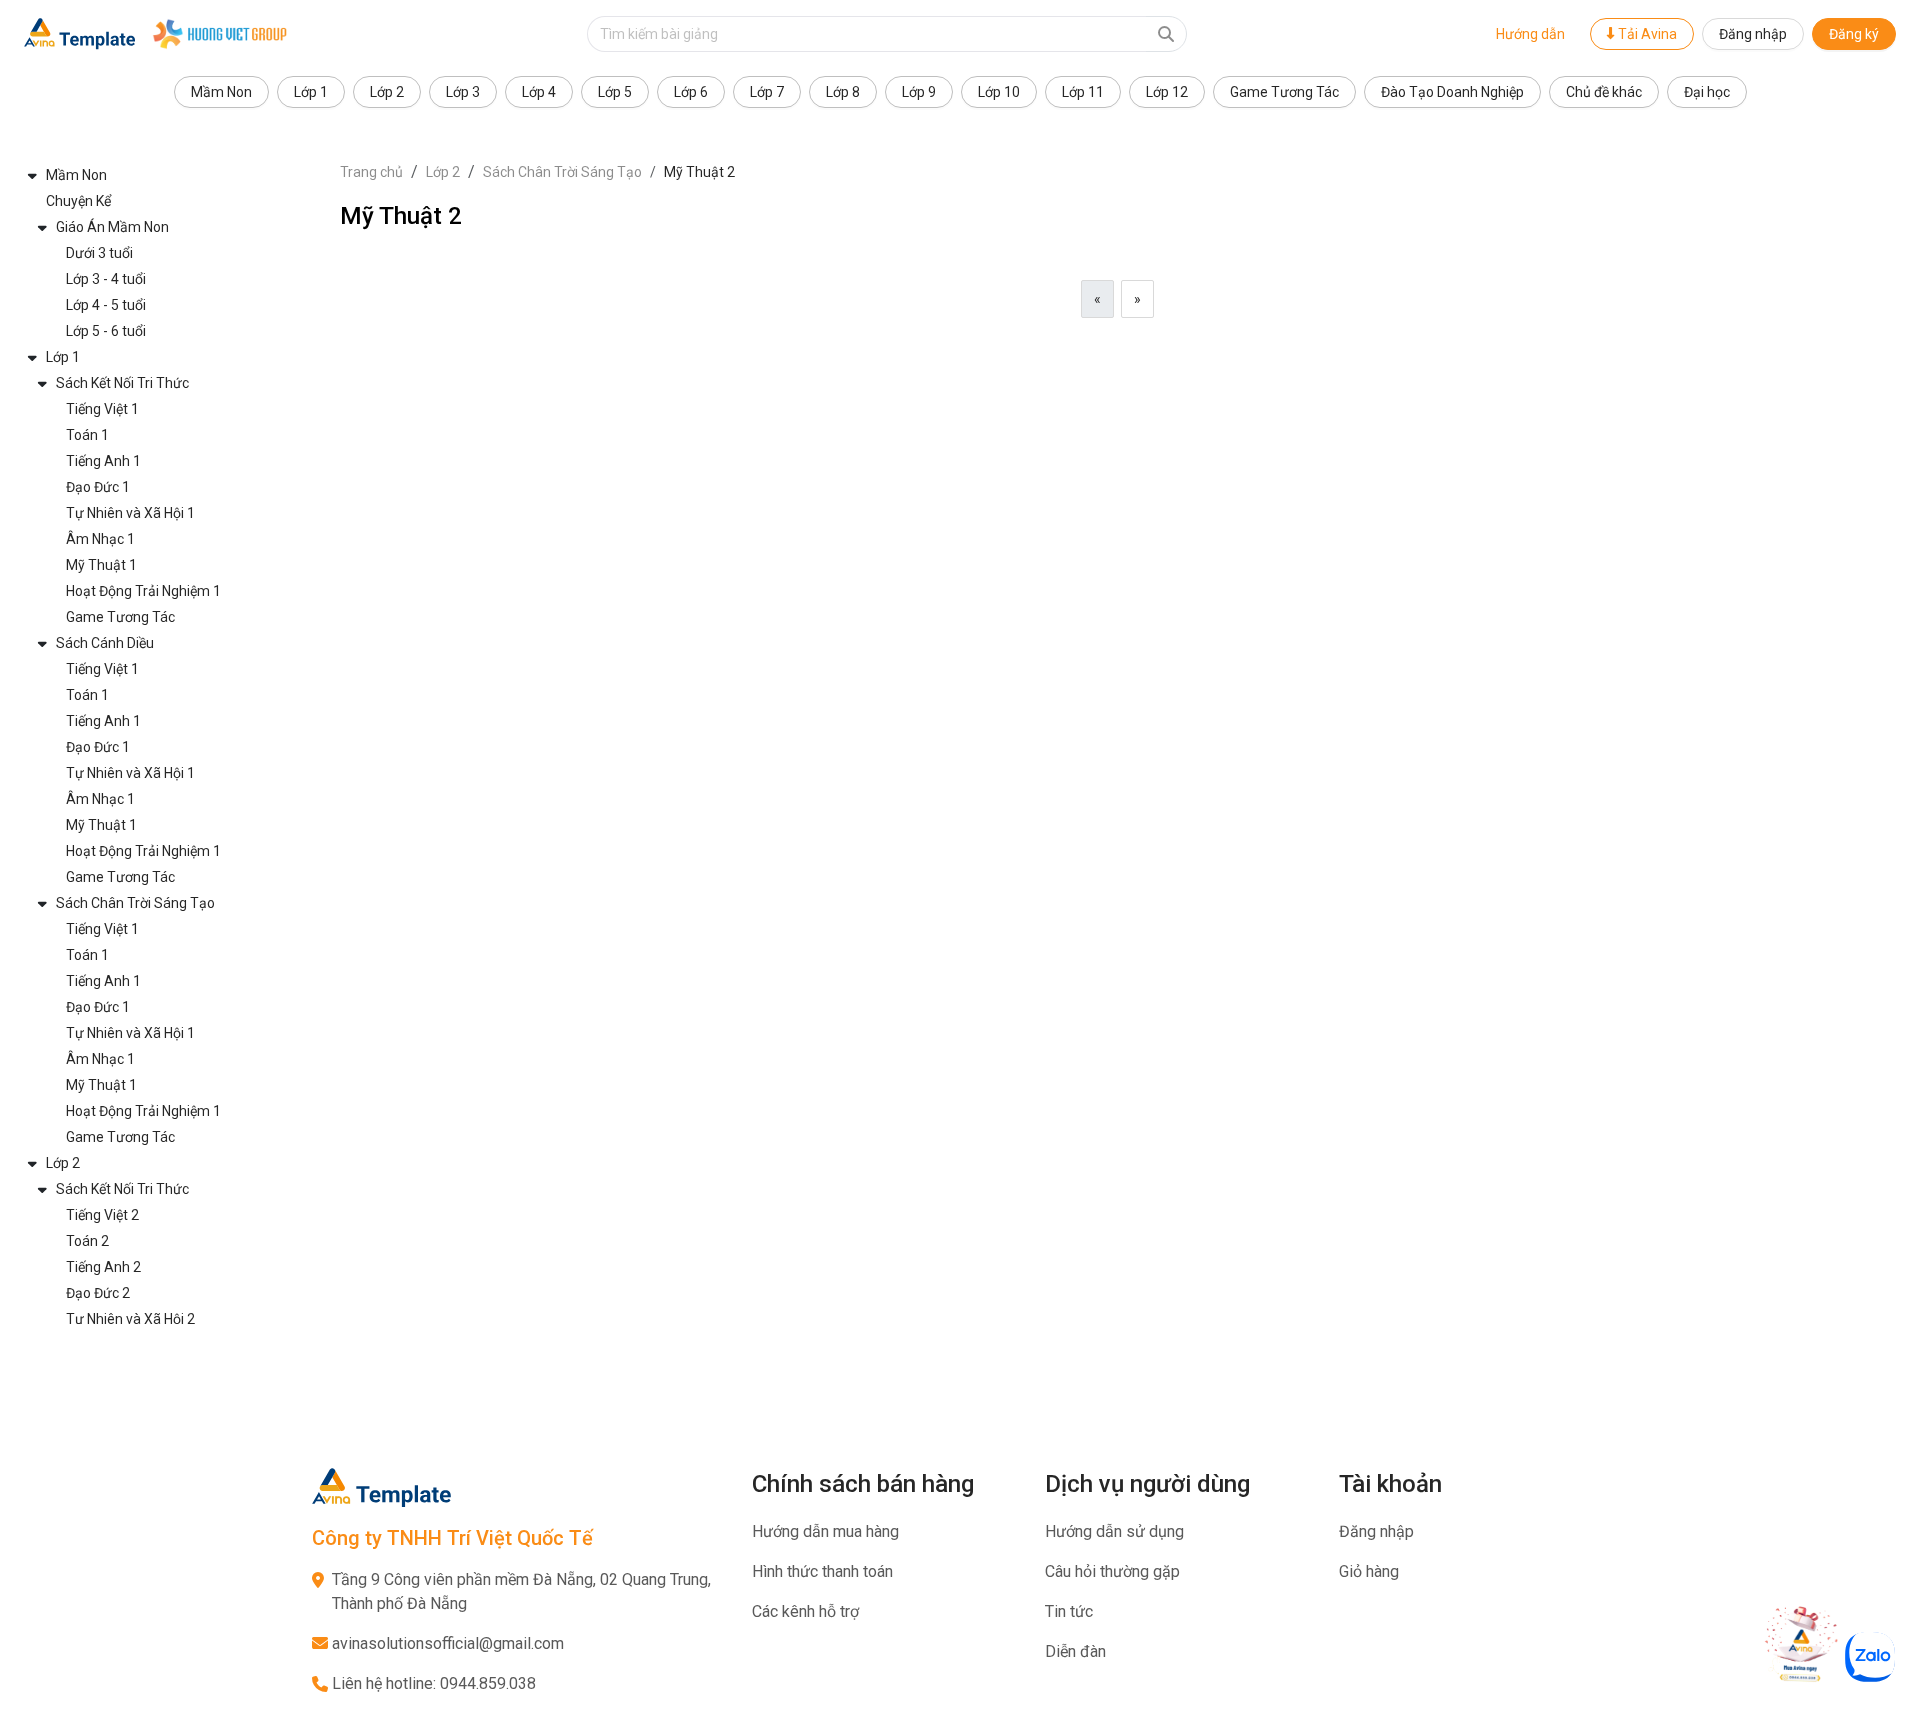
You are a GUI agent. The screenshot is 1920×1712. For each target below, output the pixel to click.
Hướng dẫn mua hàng (825, 1531)
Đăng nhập (1753, 34)
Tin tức (1069, 1611)
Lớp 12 (1167, 92)
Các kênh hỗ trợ (805, 1611)
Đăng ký (1854, 34)
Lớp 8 (843, 92)
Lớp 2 (387, 92)
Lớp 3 (463, 92)
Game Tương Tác (1284, 92)
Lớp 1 (311, 92)
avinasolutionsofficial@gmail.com (448, 1643)
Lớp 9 (919, 92)
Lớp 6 (691, 92)
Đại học (1707, 92)
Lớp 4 (539, 92)
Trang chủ (371, 172)
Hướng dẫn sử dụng (1114, 1531)
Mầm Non (221, 92)
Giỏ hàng (1369, 1571)
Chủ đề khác (1604, 92)
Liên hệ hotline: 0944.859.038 (434, 1683)
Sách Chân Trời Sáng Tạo (562, 172)
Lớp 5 (615, 92)
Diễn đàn (1075, 1651)
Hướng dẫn (1530, 34)
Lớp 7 (767, 92)
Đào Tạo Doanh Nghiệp (1452, 92)
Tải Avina (1646, 34)
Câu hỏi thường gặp (1112, 1571)
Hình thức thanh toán (822, 1571)
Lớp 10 (999, 92)
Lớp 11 (1083, 92)
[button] (170, 175)
